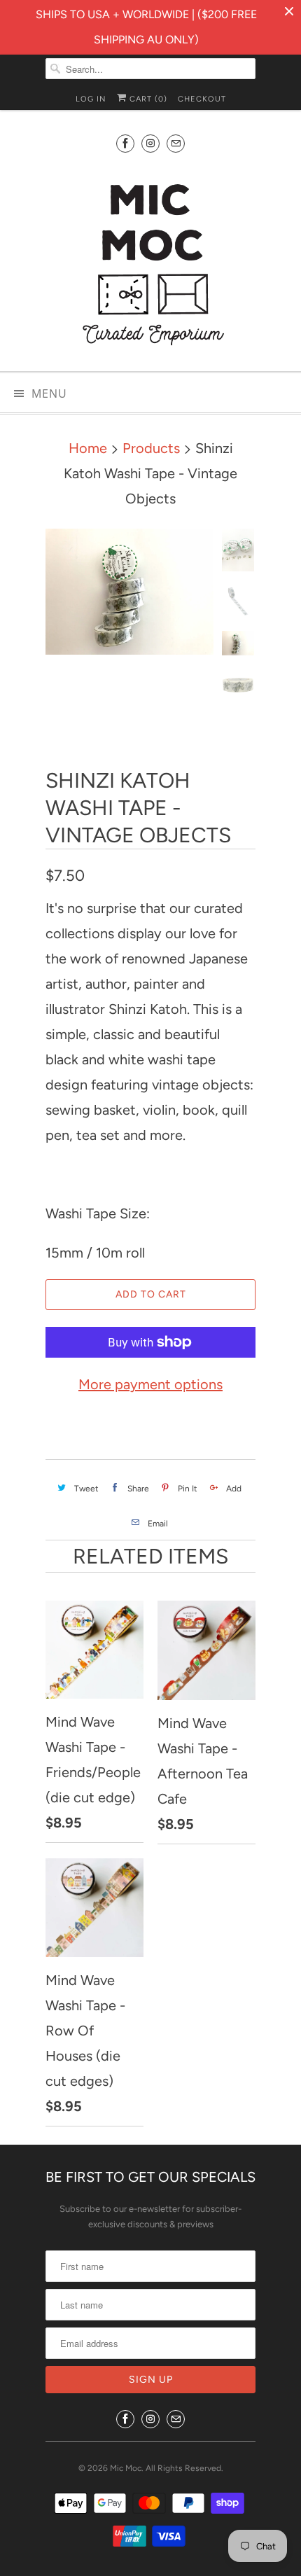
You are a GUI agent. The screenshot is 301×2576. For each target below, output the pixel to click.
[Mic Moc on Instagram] (150, 143)
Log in (91, 99)
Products (151, 448)
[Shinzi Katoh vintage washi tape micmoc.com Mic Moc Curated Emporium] (129, 592)
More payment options (150, 1384)
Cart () (147, 99)
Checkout (202, 99)
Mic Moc (126, 2468)
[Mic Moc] (150, 263)
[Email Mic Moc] (176, 143)
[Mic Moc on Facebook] (125, 143)
